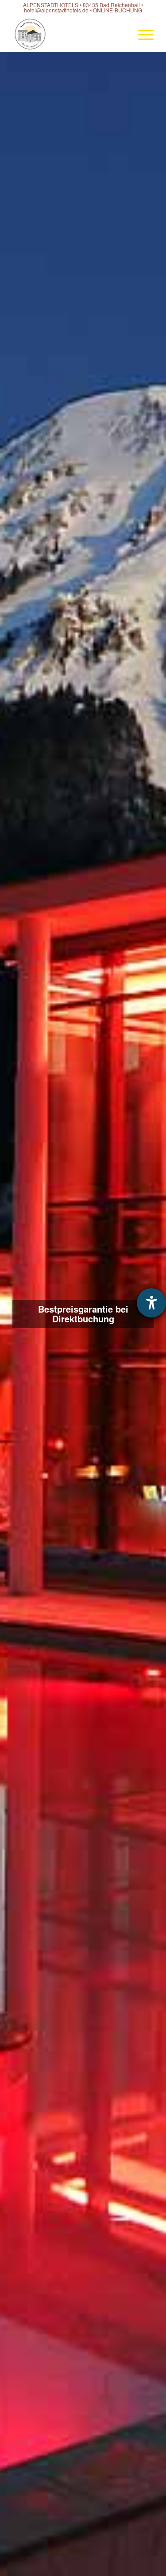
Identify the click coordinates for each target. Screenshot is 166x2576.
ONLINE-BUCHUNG (118, 10)
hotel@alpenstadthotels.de (56, 10)
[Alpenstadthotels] (69, 34)
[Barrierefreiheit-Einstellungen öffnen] (151, 1303)
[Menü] (141, 34)
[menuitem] (141, 34)
